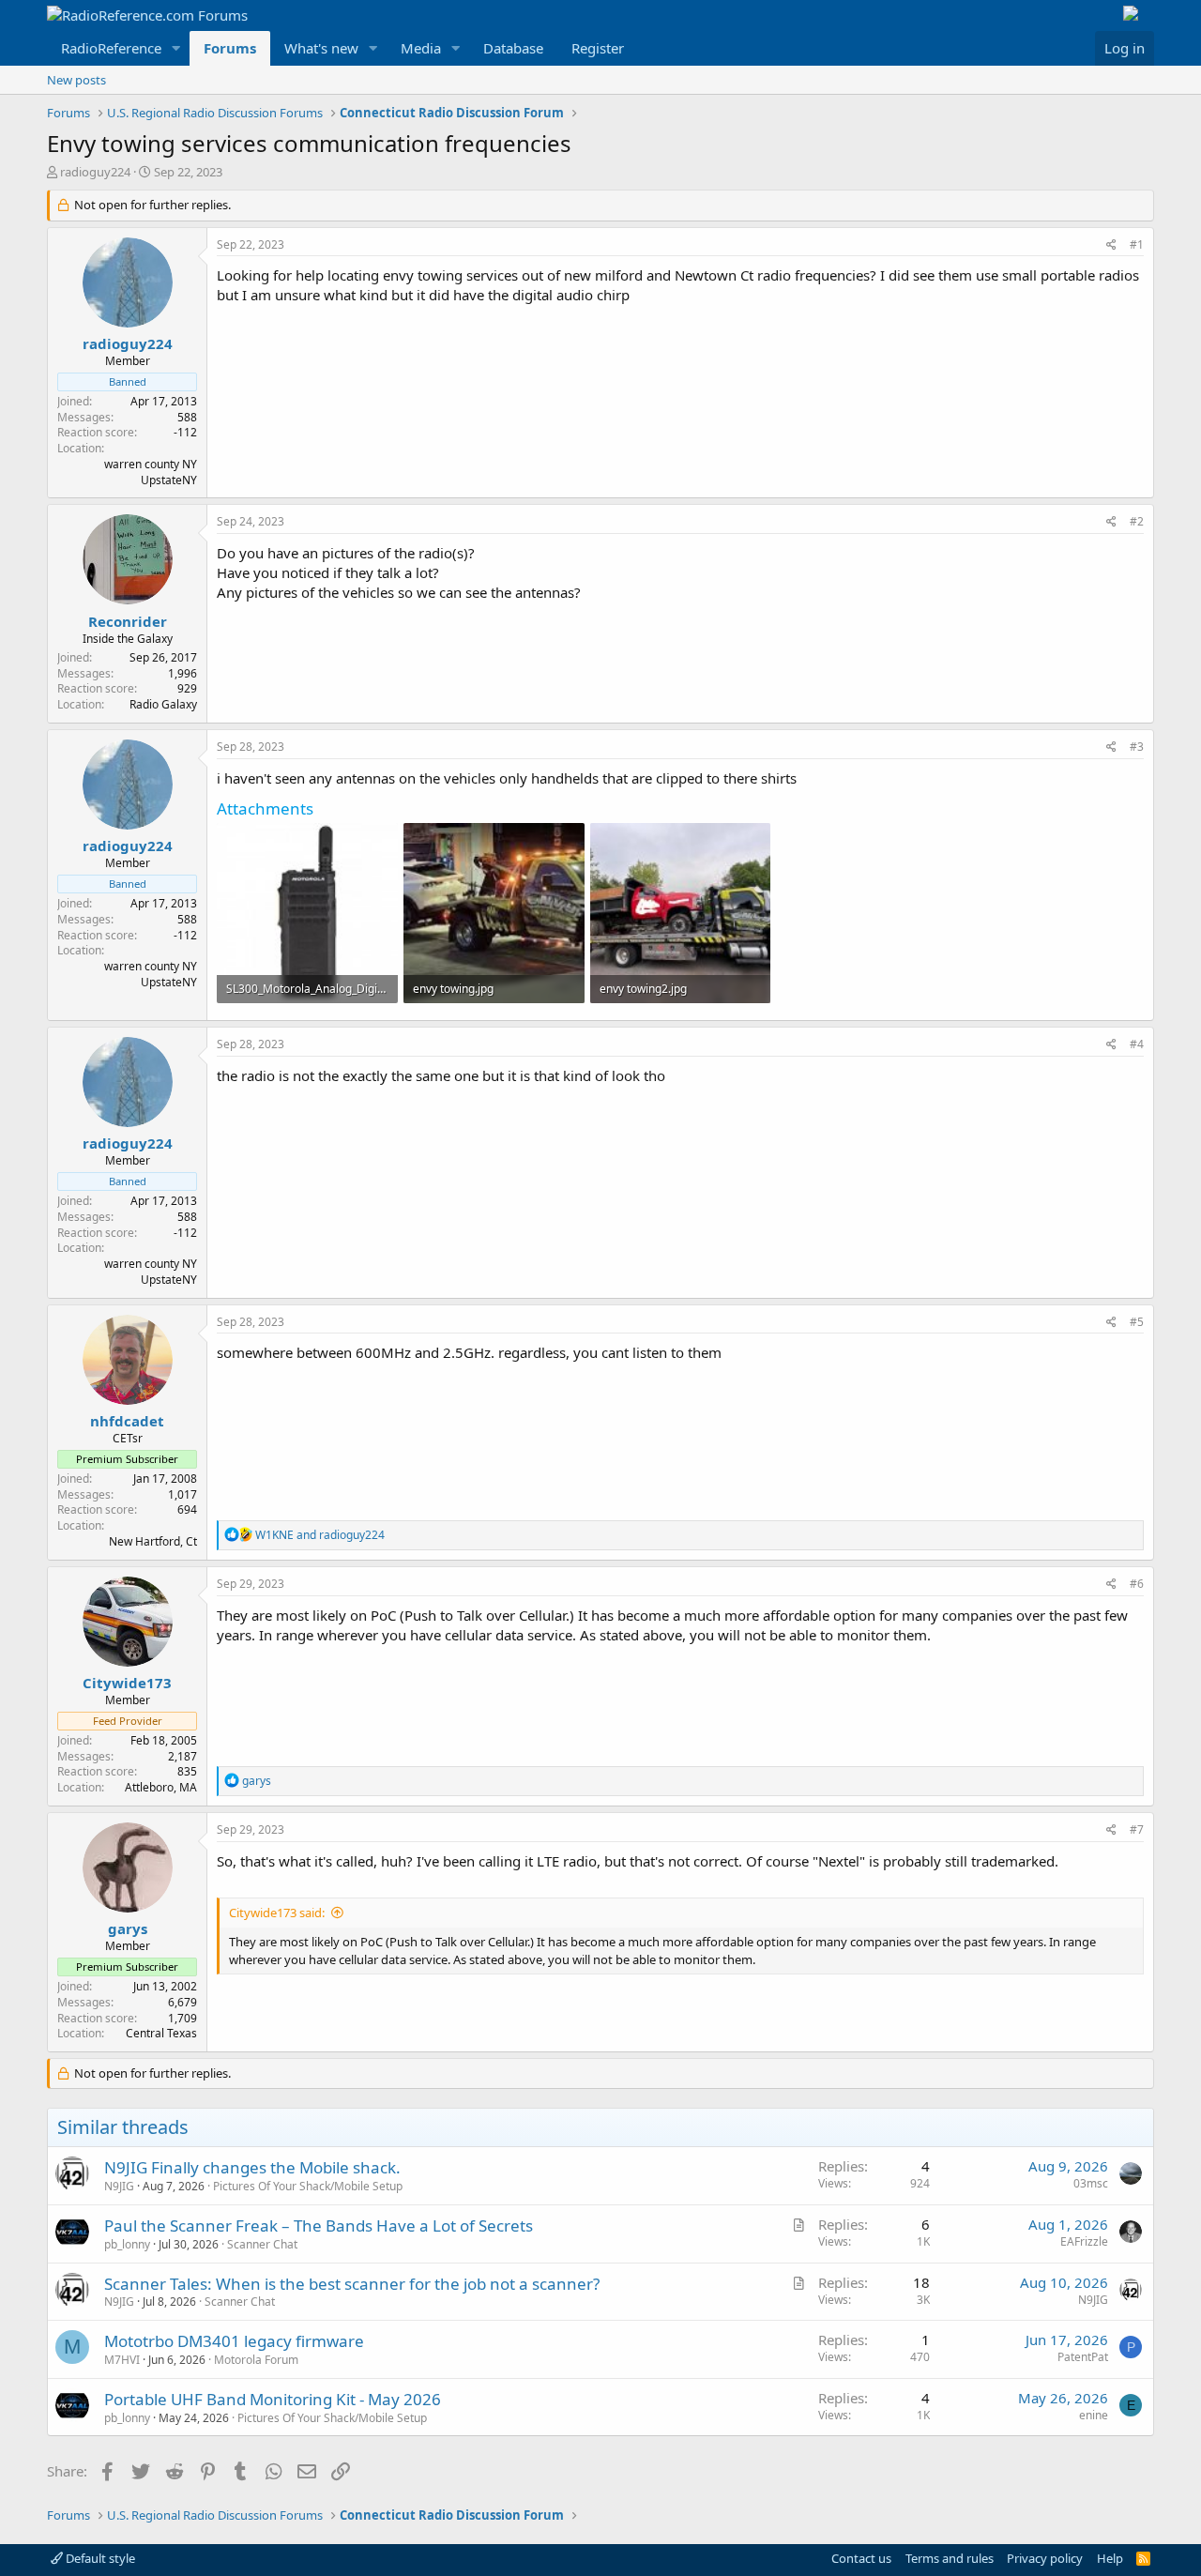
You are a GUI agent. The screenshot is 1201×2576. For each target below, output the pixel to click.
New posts (76, 80)
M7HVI (122, 2360)
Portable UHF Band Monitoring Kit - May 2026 (273, 2399)
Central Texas (161, 2033)
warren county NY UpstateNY (151, 472)
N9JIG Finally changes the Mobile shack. (252, 2167)
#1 (1137, 244)
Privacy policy (1045, 2558)
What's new (321, 48)
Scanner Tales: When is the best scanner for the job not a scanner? (352, 2284)
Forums (230, 48)
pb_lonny (127, 2244)
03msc (1091, 2183)
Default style (99, 2558)
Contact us (861, 2558)
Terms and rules (950, 2558)
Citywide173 (127, 1683)
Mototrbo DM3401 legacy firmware (234, 2341)
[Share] (1111, 245)
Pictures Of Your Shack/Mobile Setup (308, 2186)
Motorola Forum (256, 2360)
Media (421, 48)
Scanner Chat (262, 2244)
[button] (176, 48)
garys (128, 1928)
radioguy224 (95, 172)
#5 (1137, 1322)
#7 (1137, 1829)
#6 (1137, 1584)
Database (513, 48)
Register (598, 48)
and (320, 1535)
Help (1110, 2558)
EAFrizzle (1084, 2241)
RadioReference (111, 48)
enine (1094, 2415)
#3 (1137, 747)
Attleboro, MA (161, 1787)
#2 (1137, 521)
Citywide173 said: (277, 1913)
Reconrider (128, 621)
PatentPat (1083, 2357)
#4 (1137, 1044)
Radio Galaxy (163, 704)
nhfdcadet (127, 1421)
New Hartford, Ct (153, 1541)
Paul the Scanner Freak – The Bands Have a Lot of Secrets (319, 2225)
